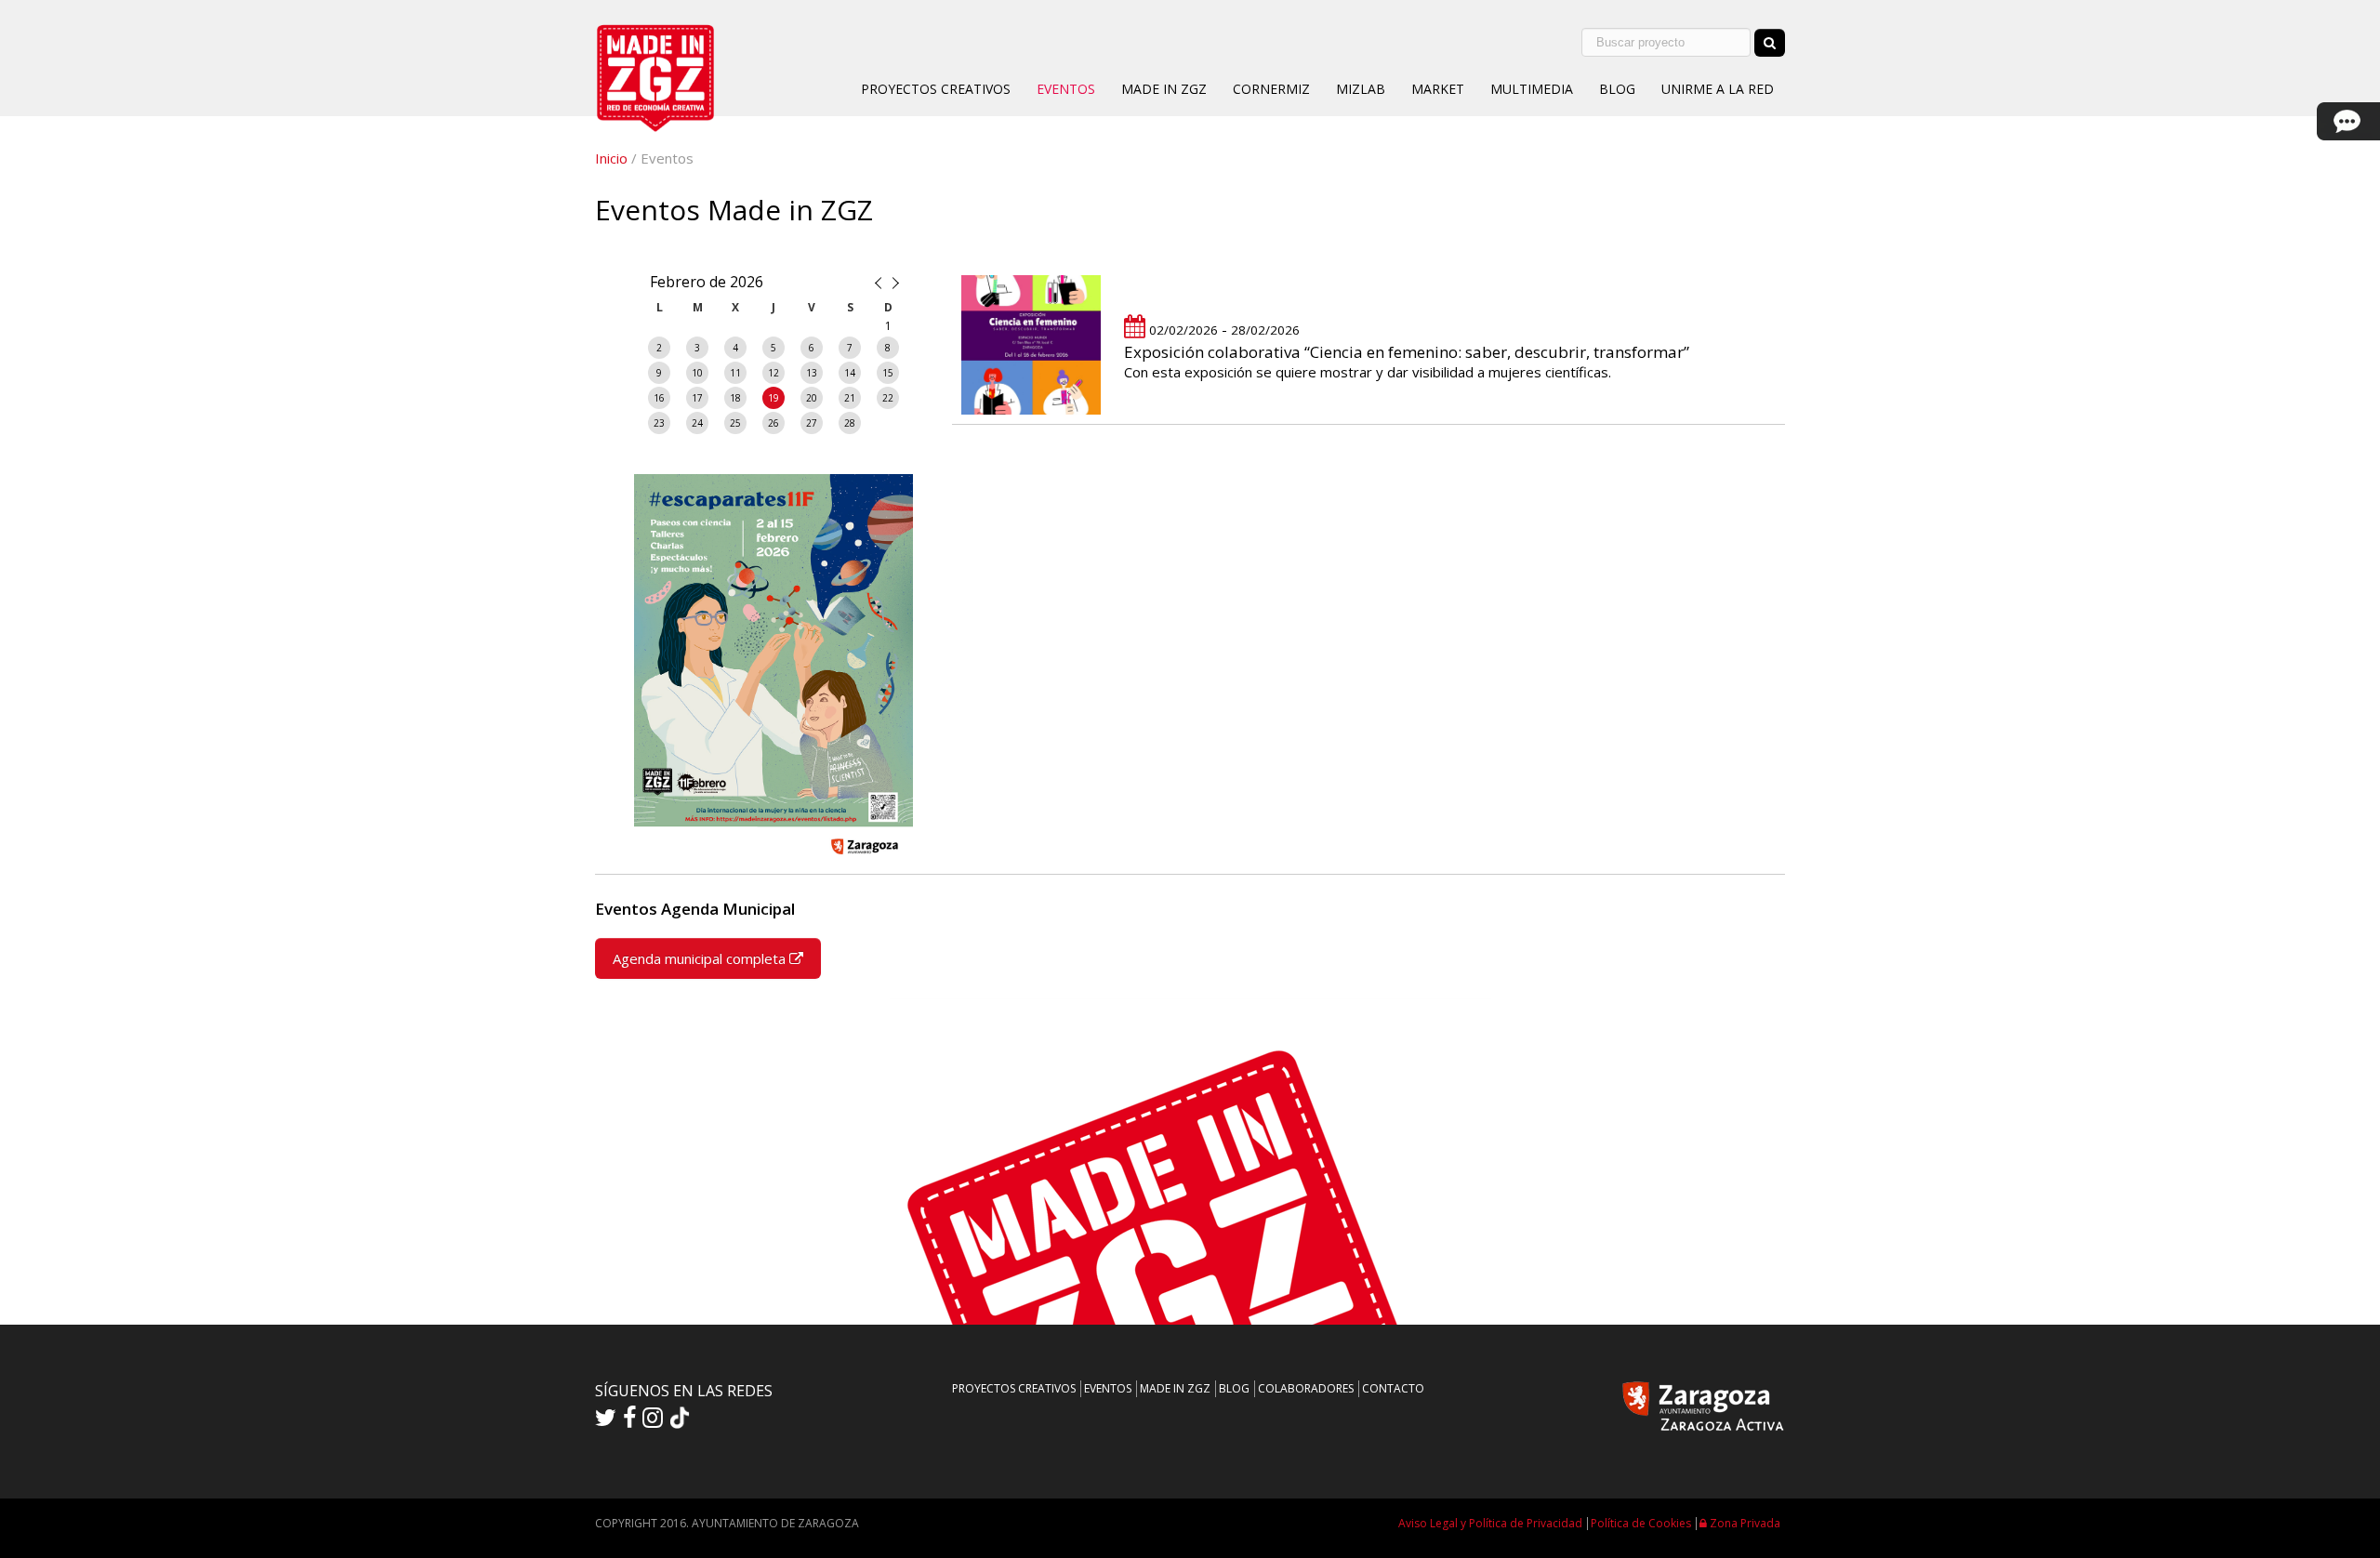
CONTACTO (1393, 1388)
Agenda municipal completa (701, 958)
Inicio (611, 158)
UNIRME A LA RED (1718, 89)
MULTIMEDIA (1532, 89)
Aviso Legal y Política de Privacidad (1490, 1523)
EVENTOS (1066, 89)
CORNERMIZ (1271, 89)
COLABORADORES (1306, 1388)
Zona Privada (1744, 1523)
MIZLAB (1361, 89)
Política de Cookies (1641, 1523)
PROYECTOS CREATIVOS (936, 89)
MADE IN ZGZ (1164, 89)
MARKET (1438, 89)
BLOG (1617, 89)
